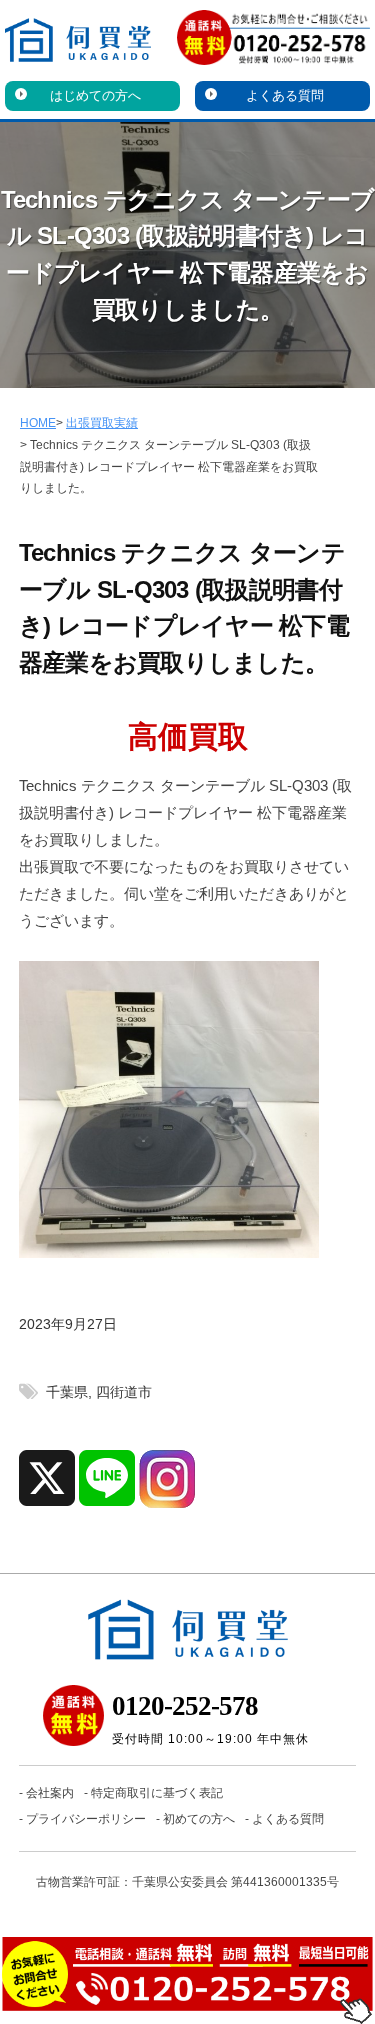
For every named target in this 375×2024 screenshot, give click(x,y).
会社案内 (50, 1793)
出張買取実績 (102, 423)
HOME (38, 423)
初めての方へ (199, 1819)
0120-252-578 (185, 1706)
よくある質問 (285, 95)
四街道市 (124, 1392)
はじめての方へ (95, 95)
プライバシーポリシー (86, 1819)
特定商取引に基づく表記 (157, 1793)
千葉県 (67, 1392)
